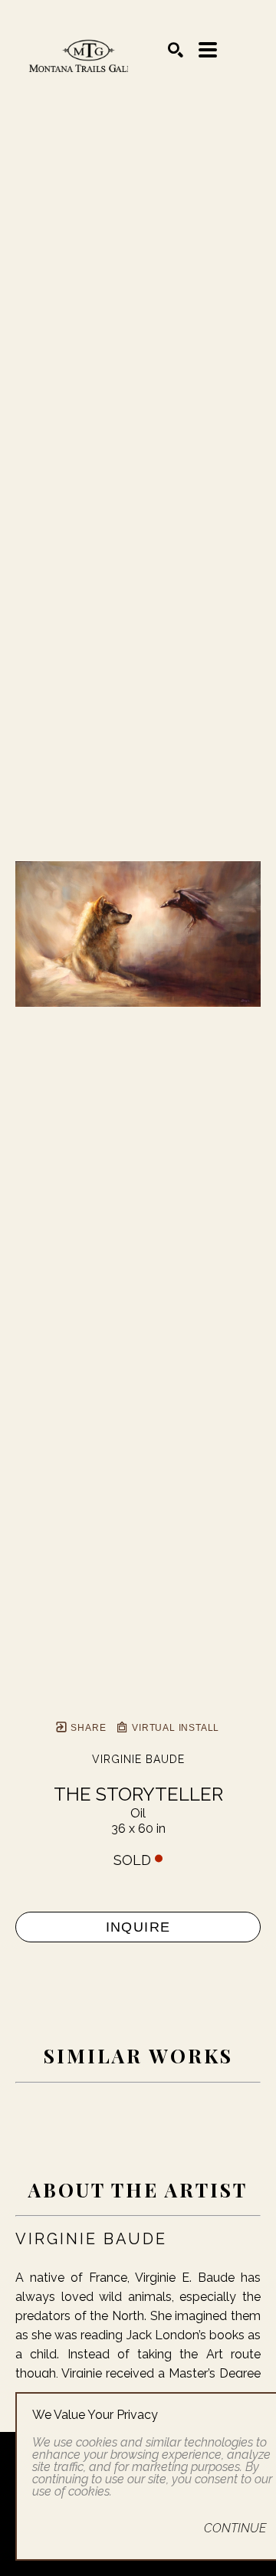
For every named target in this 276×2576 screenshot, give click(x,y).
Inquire (138, 1927)
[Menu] (208, 50)
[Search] (176, 50)
